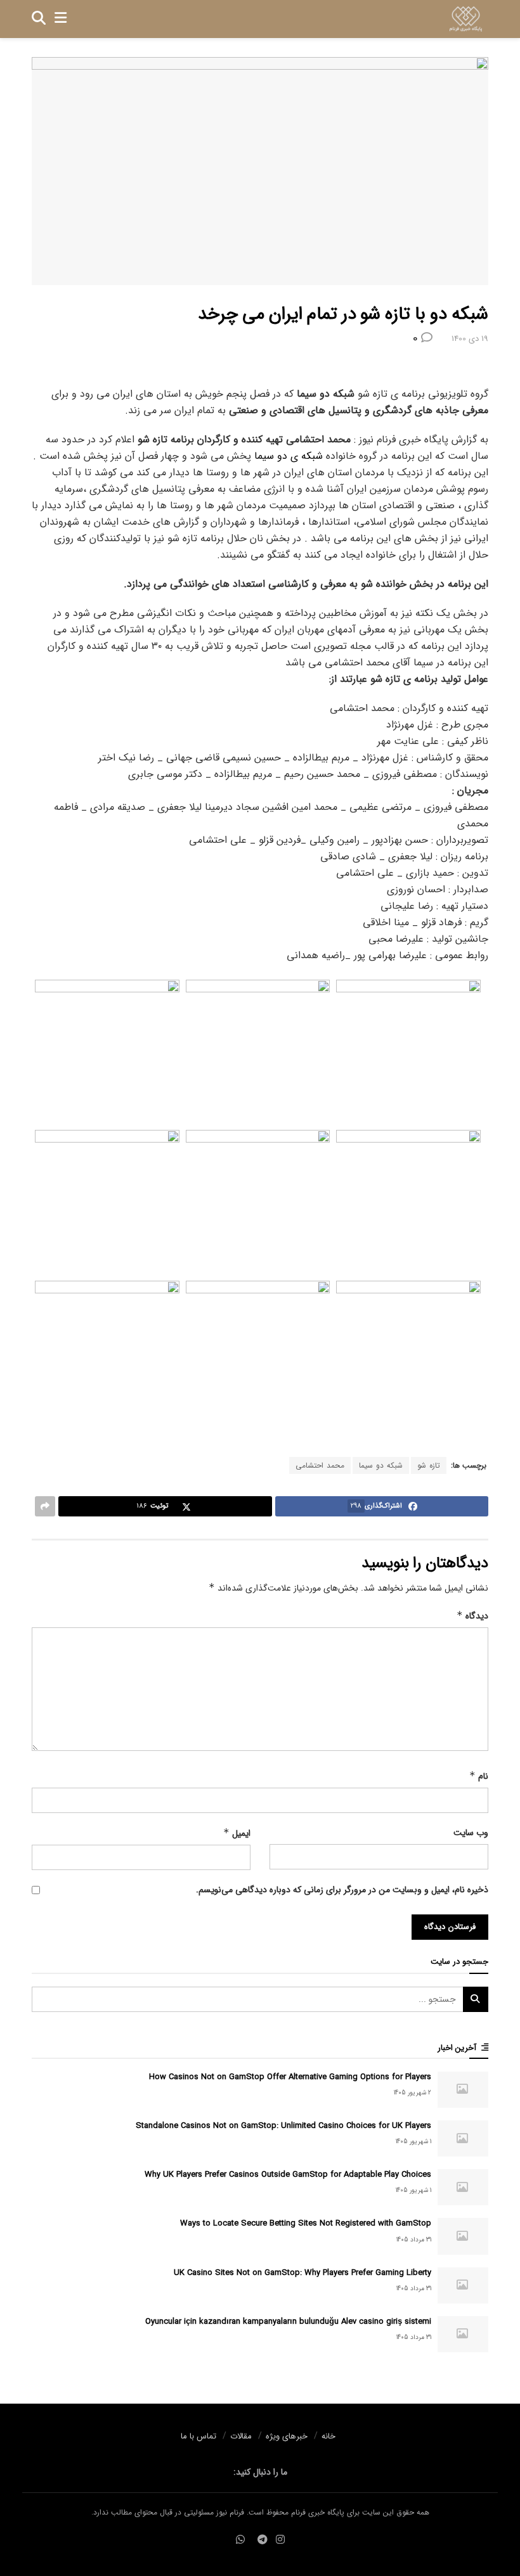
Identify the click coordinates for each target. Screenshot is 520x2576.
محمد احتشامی (320, 1465)
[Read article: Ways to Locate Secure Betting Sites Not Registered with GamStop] (463, 2236)
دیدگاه (472, 1616)
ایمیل (237, 1833)
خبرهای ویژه (287, 2436)
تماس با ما (198, 2436)
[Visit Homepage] (466, 19)
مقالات (241, 2436)
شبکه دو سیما (381, 1465)
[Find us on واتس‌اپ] (240, 2540)
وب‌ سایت (471, 1833)
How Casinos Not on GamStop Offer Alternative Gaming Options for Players (290, 2077)
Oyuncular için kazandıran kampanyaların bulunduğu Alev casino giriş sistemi (288, 2322)
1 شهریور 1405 (413, 2142)
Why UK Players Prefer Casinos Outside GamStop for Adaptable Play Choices (288, 2175)
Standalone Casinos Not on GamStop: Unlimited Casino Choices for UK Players (283, 2126)
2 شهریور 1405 (413, 2093)
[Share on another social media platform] (45, 1506)
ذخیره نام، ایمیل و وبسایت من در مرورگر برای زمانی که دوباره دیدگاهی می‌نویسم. (342, 1890)
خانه (328, 2436)
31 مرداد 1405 (414, 2240)
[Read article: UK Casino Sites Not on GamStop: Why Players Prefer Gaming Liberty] (463, 2285)
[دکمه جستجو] (39, 19)
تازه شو (429, 1465)
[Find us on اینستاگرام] (280, 2540)
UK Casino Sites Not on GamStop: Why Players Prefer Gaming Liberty (302, 2273)
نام (479, 1776)
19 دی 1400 (470, 339)
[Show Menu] (61, 19)
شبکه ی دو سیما (289, 456)
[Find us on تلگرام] (263, 2540)
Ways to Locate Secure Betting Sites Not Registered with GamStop (306, 2223)
